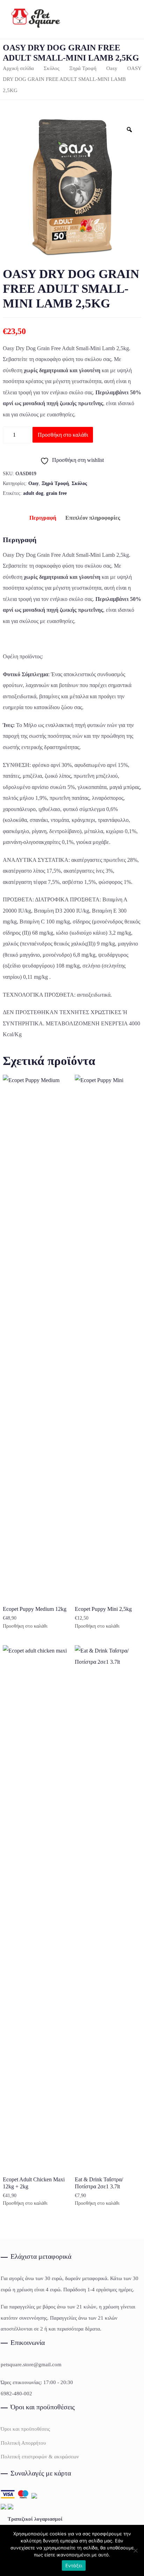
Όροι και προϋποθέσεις (25, 2429)
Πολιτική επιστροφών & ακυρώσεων (40, 2457)
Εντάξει (74, 2565)
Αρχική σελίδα (18, 68)
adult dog (33, 493)
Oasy (112, 68)
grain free (56, 493)
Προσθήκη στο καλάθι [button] (25, 1626)
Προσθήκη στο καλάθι (63, 435)
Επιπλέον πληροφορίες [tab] (93, 518)
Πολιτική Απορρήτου (23, 2443)
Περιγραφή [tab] (43, 518)
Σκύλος (52, 68)
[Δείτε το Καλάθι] (125, 19)
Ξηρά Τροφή (83, 68)
